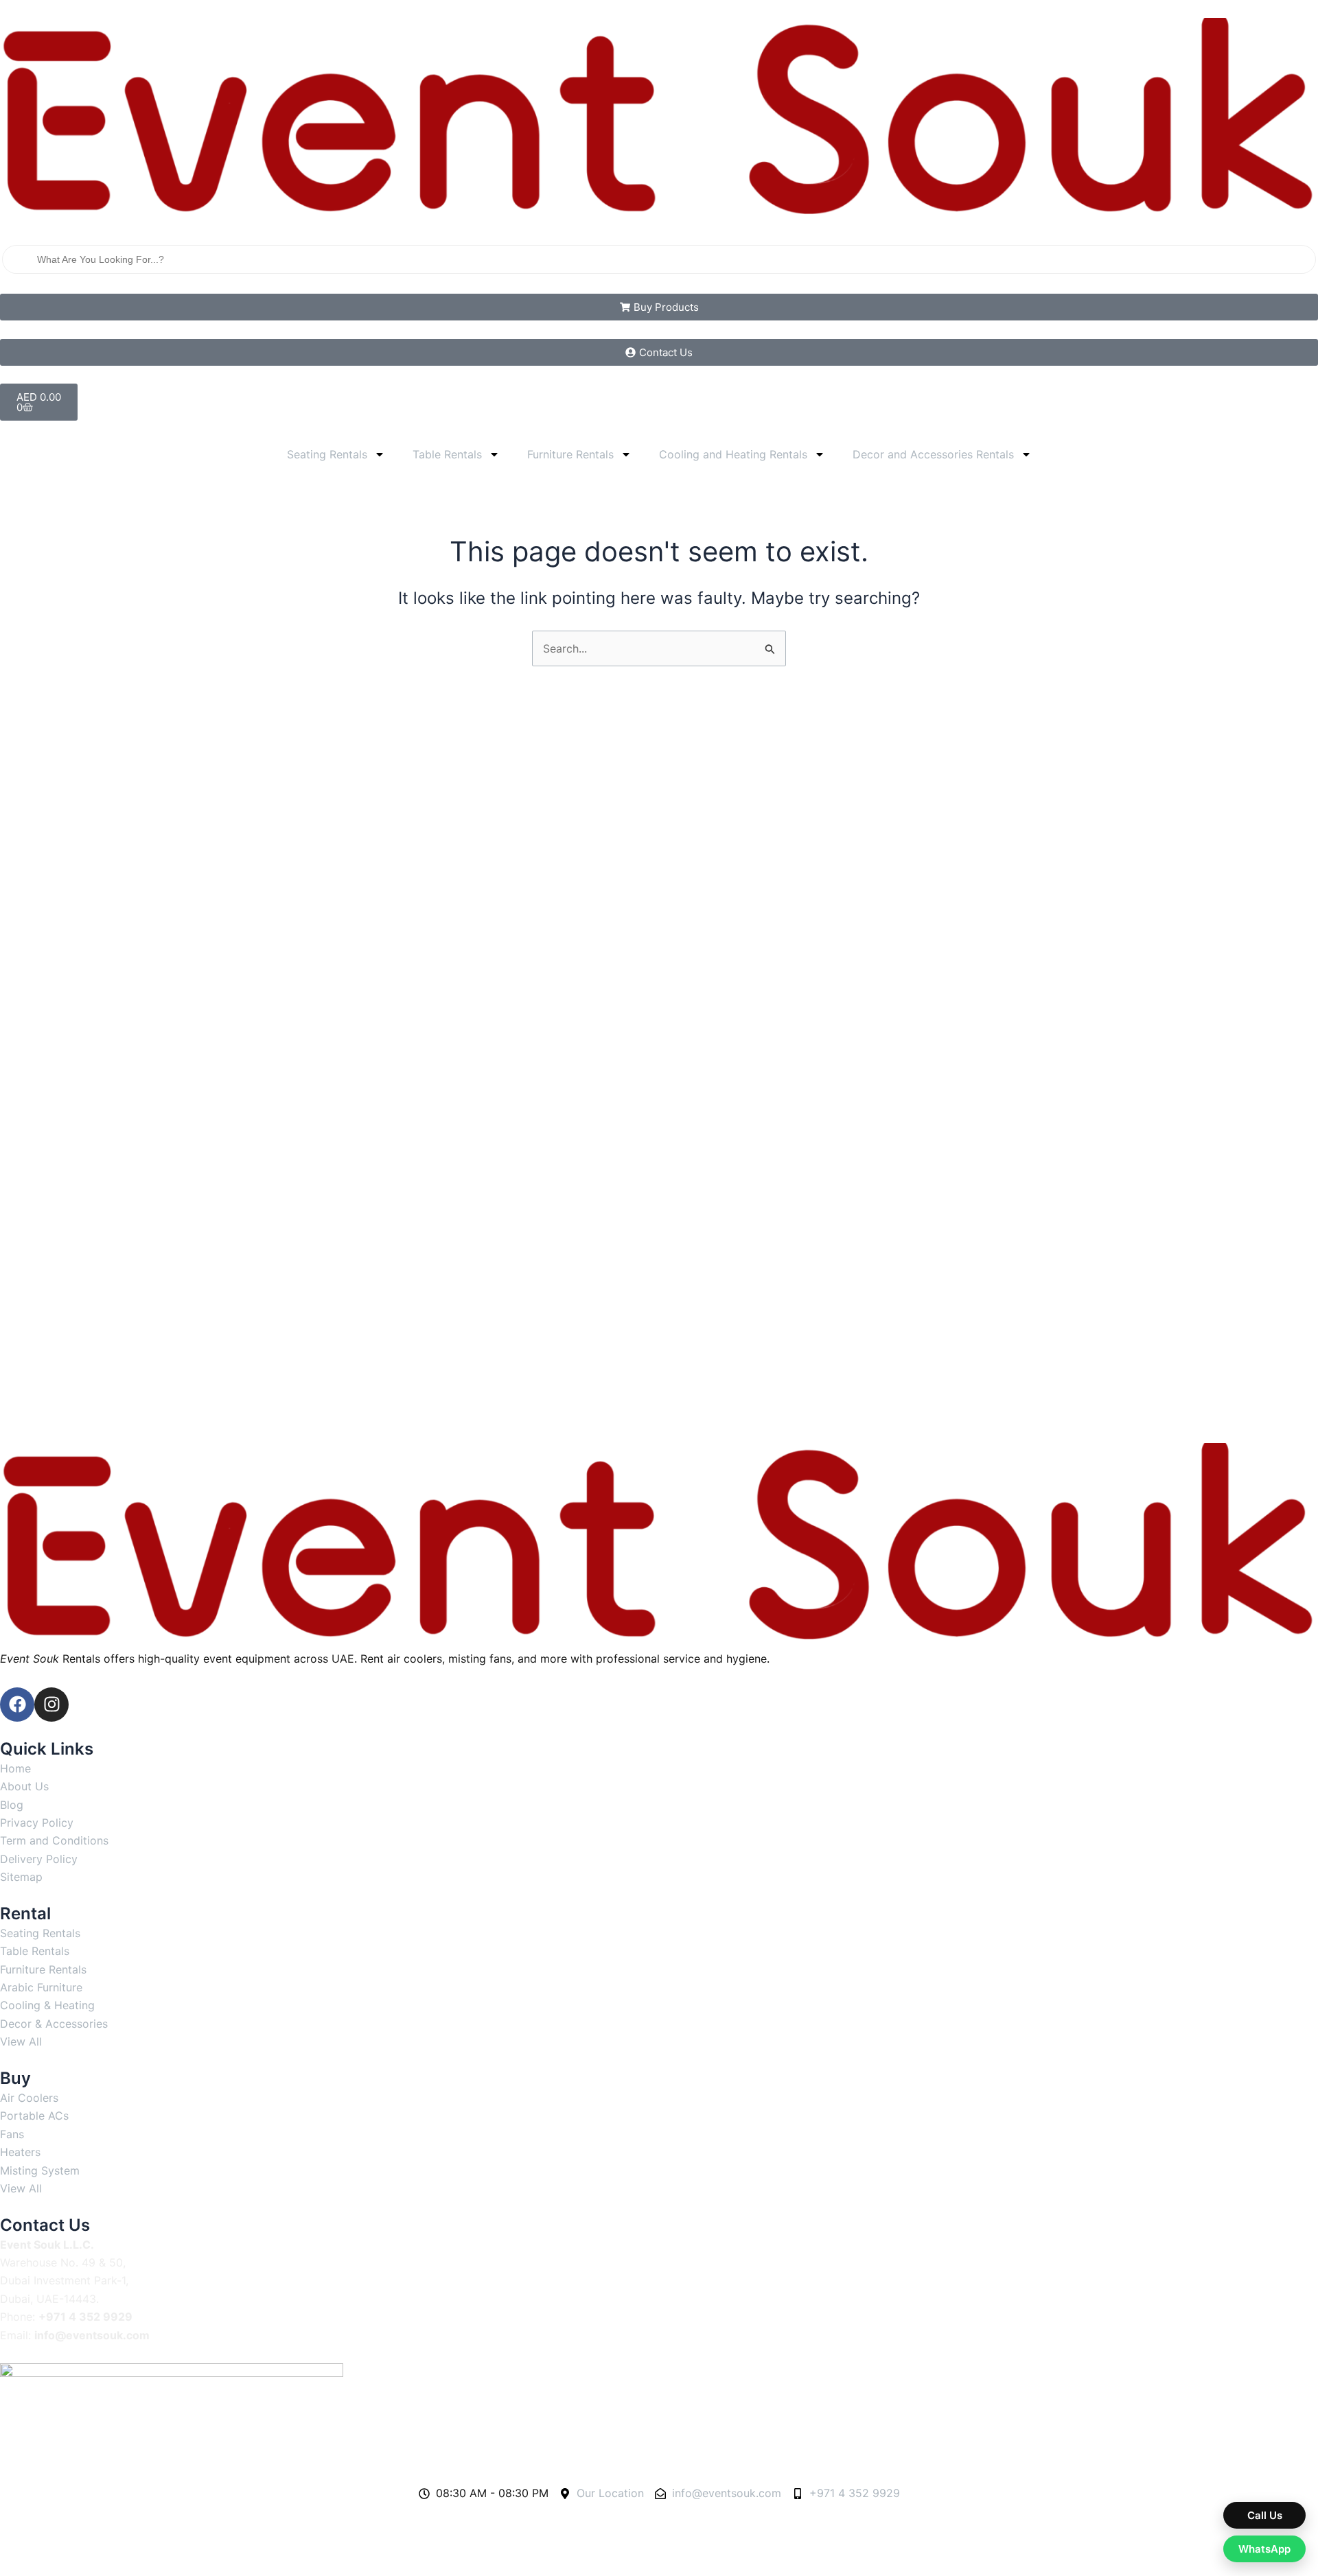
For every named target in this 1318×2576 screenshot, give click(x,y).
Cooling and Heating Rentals (733, 454)
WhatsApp (1264, 2549)
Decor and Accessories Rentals (933, 454)
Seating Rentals (327, 454)
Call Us (1265, 2515)
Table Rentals (447, 454)
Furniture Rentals (570, 454)
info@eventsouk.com (92, 2335)
